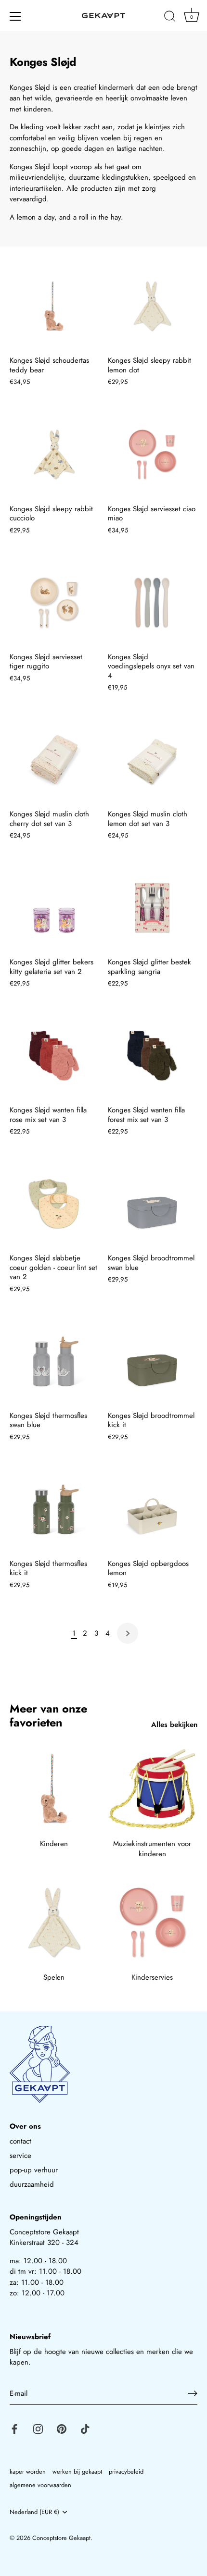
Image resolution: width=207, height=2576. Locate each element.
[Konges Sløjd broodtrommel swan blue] (152, 1204)
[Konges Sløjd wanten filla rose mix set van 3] (54, 1056)
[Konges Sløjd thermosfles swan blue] (54, 1361)
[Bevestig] (193, 2393)
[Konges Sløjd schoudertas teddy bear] (54, 306)
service (20, 2156)
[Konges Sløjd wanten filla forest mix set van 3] (152, 1056)
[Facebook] (14, 2428)
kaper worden (28, 2471)
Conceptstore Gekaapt (61, 2538)
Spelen (54, 1977)
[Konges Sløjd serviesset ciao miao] (152, 455)
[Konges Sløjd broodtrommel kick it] (152, 1361)
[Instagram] (38, 2428)
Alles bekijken (174, 1725)
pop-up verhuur (34, 2170)
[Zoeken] (170, 18)
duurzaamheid (32, 2184)
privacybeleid (126, 2471)
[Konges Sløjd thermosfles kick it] (54, 1509)
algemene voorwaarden (40, 2485)
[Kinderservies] (152, 1923)
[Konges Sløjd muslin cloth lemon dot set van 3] (152, 760)
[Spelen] (54, 1923)
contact (20, 2141)
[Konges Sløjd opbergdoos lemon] (152, 1509)
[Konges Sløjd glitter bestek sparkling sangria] (152, 908)
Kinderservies (152, 1977)
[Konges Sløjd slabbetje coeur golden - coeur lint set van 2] (54, 1204)
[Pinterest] (62, 2428)
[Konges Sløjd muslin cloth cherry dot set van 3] (54, 760)
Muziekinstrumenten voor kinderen (152, 1849)
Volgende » (128, 1633)
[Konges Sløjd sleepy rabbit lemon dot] (152, 306)
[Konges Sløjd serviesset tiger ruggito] (54, 603)
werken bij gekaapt (77, 2471)
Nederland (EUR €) (34, 2512)
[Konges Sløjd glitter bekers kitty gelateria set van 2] (54, 908)
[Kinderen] (54, 1789)
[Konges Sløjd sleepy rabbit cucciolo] (54, 455)
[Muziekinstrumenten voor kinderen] (152, 1789)
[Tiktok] (85, 2428)
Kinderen (54, 1844)
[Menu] (15, 16)
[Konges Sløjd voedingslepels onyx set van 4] (152, 603)
